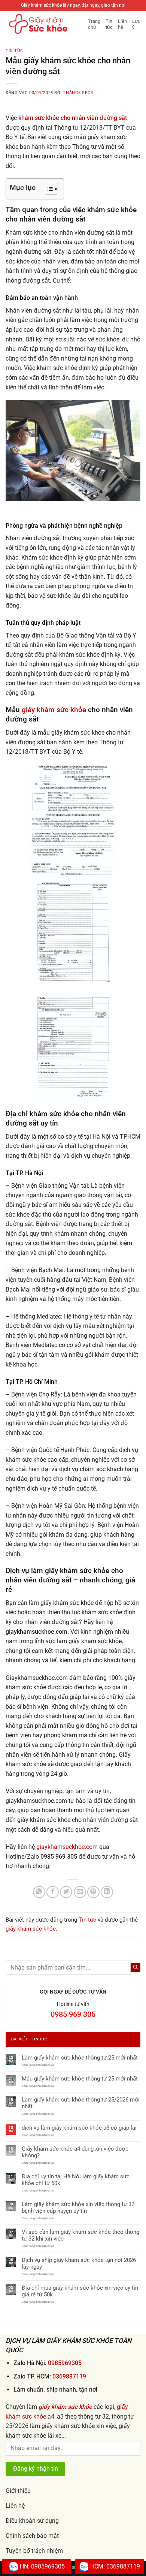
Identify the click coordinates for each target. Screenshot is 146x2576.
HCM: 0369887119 (115, 2566)
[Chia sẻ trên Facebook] (53, 1892)
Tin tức (109, 24)
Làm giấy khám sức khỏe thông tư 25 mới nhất (80, 2058)
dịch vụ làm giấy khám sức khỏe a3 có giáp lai (79, 2128)
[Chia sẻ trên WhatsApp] (39, 1892)
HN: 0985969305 (42, 2566)
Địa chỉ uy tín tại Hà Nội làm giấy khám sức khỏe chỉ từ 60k (76, 2180)
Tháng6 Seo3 (78, 93)
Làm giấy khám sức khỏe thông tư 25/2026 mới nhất (81, 2103)
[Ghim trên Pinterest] (93, 1892)
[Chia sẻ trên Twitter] (66, 1892)
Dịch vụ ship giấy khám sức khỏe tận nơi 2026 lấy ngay (79, 2263)
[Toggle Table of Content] (48, 189)
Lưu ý (136, 24)
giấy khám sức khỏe (54, 710)
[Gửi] (136, 1968)
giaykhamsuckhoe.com (67, 1847)
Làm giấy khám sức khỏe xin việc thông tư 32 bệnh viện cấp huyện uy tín (78, 2208)
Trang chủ (94, 24)
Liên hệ (122, 24)
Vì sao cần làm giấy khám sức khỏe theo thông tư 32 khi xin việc (80, 2235)
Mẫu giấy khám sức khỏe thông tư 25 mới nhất (80, 2079)
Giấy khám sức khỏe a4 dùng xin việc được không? (75, 2152)
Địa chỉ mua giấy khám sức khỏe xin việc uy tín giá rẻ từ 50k (80, 2291)
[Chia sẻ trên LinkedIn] (107, 1892)
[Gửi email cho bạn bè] (80, 1892)
